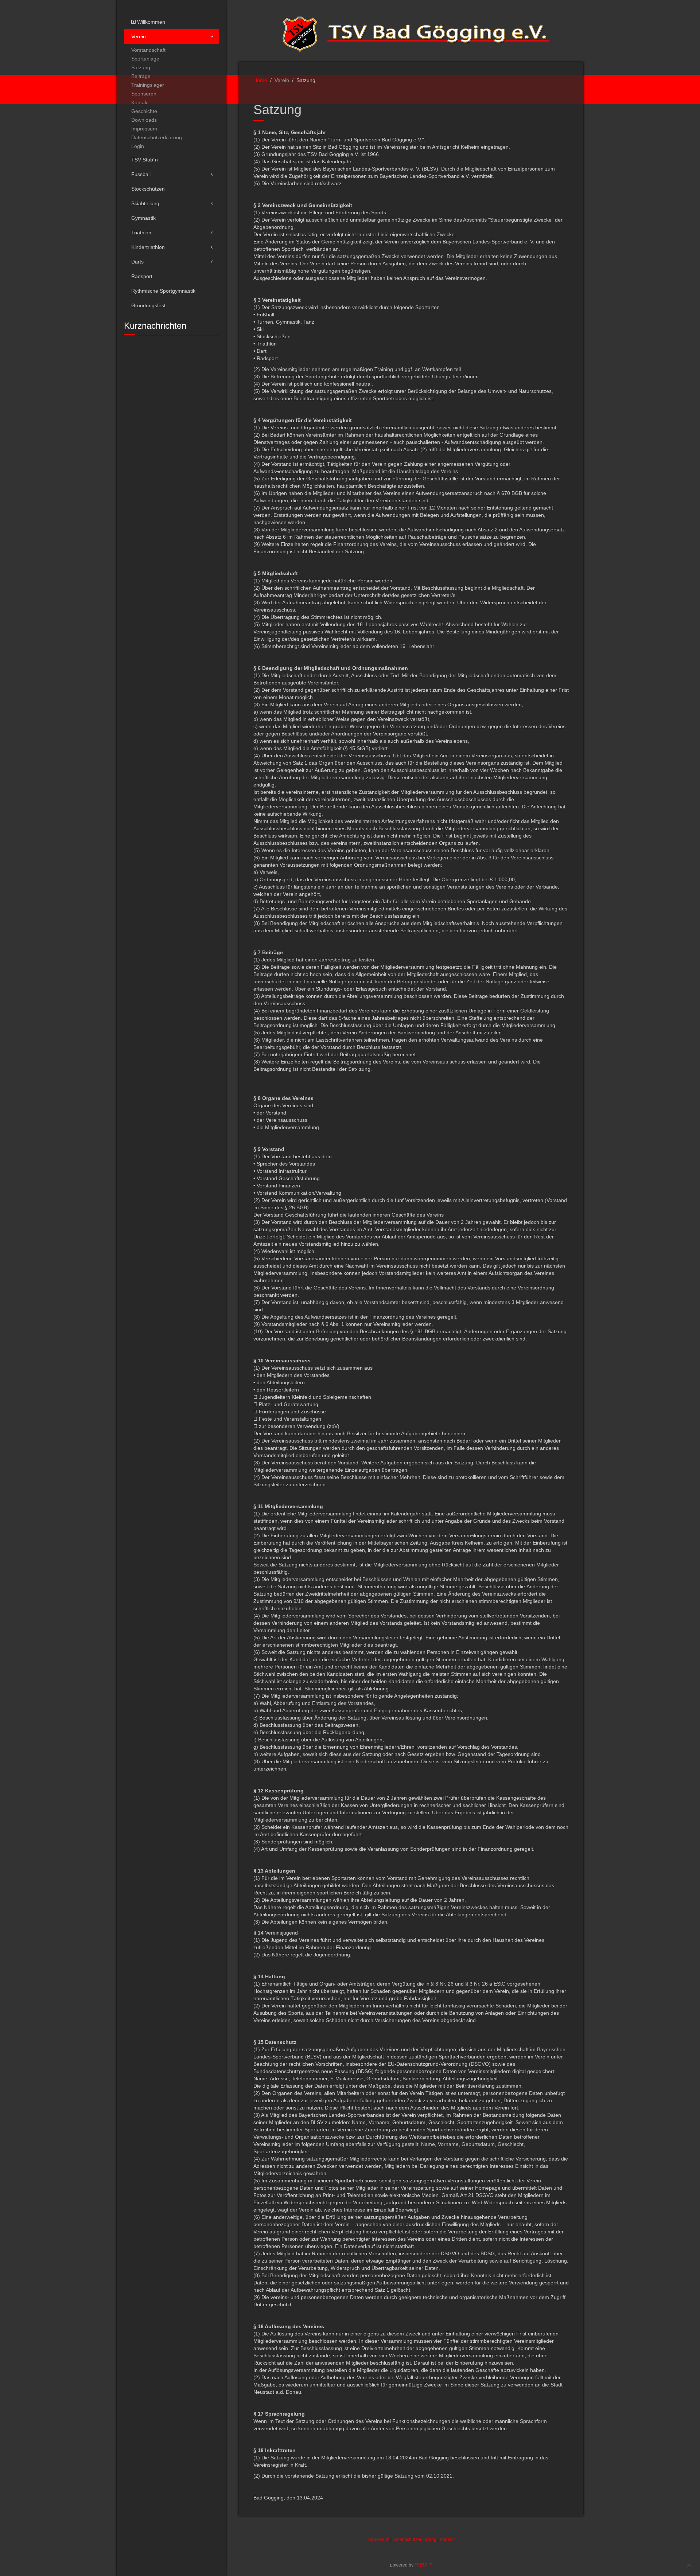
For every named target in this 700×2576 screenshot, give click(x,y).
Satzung (141, 67)
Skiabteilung (145, 203)
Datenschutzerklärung (157, 137)
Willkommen (150, 22)
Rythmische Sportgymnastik (163, 291)
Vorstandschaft (148, 50)
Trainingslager (148, 85)
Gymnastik (143, 218)
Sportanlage (145, 59)
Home (260, 80)
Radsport (142, 276)
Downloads (144, 120)
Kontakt (140, 102)
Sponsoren (144, 94)
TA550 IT (423, 2565)
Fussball (141, 174)
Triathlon (141, 233)
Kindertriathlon (148, 247)
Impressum (144, 129)
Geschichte (144, 111)
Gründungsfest (148, 305)
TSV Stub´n (145, 160)
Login (138, 146)
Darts (137, 262)
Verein (139, 36)
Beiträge (141, 76)
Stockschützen (148, 189)
